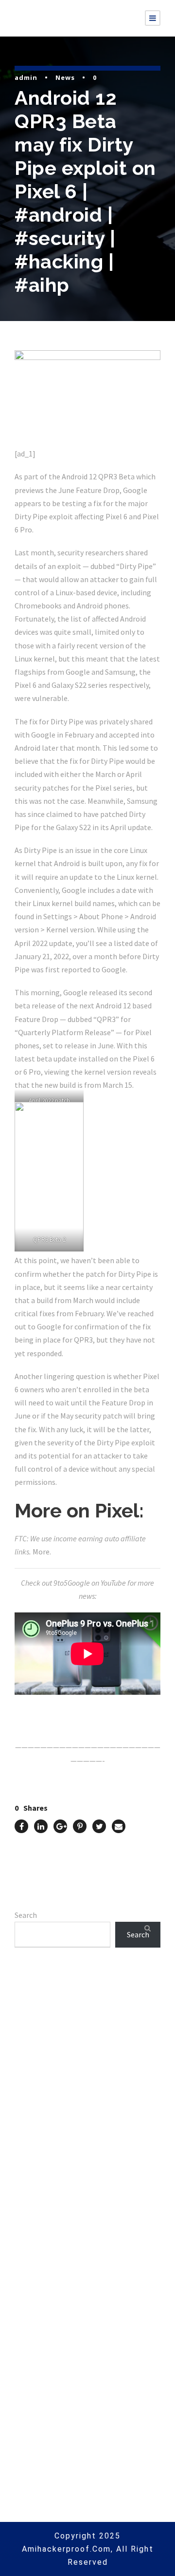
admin (26, 77)
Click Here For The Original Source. (76, 1711)
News (65, 77)
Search (26, 1915)
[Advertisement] (87, 2088)
